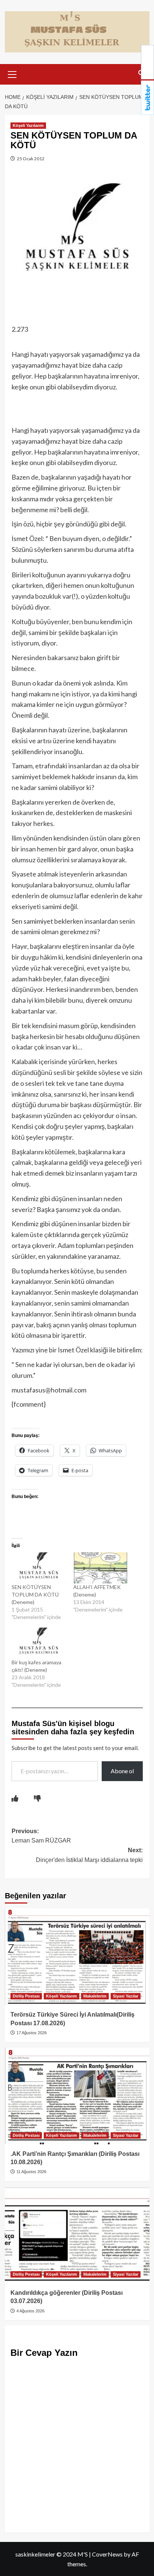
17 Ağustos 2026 (31, 2033)
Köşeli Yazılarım (28, 125)
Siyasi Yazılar (126, 1996)
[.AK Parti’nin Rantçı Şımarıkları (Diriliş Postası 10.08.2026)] (77, 2096)
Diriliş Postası (26, 1996)
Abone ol (122, 1771)
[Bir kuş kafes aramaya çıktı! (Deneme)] (39, 1643)
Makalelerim (95, 1996)
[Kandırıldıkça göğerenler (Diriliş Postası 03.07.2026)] (77, 2235)
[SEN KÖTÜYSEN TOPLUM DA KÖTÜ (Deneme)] (39, 1568)
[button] (12, 73)
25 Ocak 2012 (30, 159)
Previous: (41, 1836)
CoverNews (107, 2554)
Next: (89, 1855)
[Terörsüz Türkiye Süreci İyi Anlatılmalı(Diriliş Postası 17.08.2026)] (77, 1957)
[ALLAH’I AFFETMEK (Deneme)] (101, 1568)
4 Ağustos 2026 (30, 2311)
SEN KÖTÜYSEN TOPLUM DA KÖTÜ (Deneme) (35, 1594)
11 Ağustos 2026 (31, 2172)
